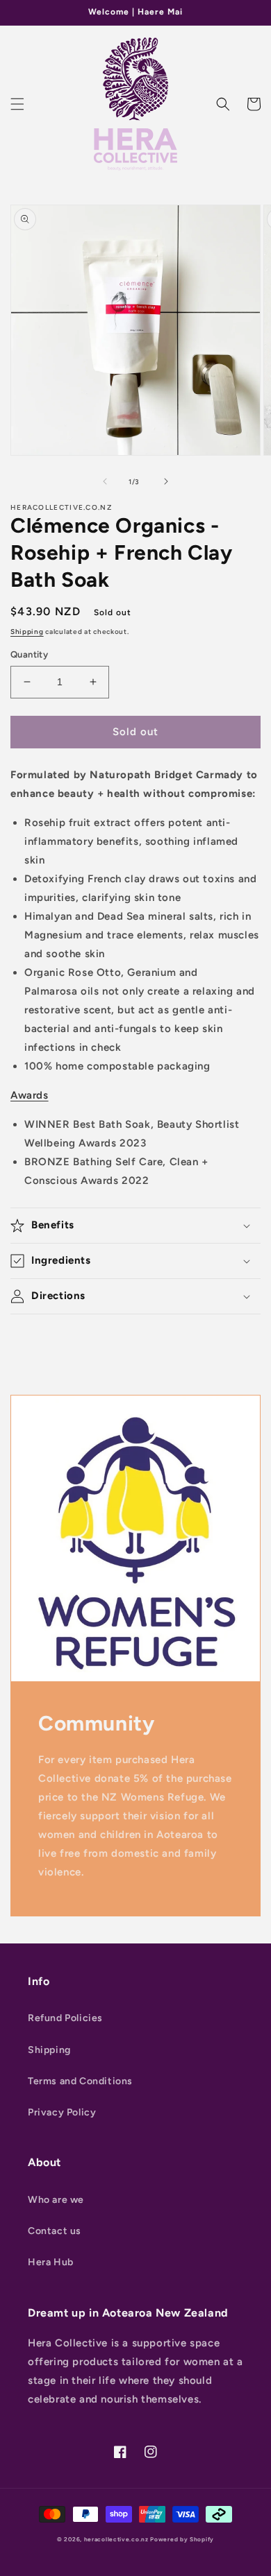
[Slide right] (166, 481)
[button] (17, 104)
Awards (30, 1095)
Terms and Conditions (80, 2081)
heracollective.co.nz (116, 2539)
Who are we (56, 2200)
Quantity (29, 654)
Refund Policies (65, 2018)
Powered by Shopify (182, 2539)
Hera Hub (51, 2262)
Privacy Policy (62, 2112)
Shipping (27, 632)
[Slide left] (105, 481)
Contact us (55, 2231)
